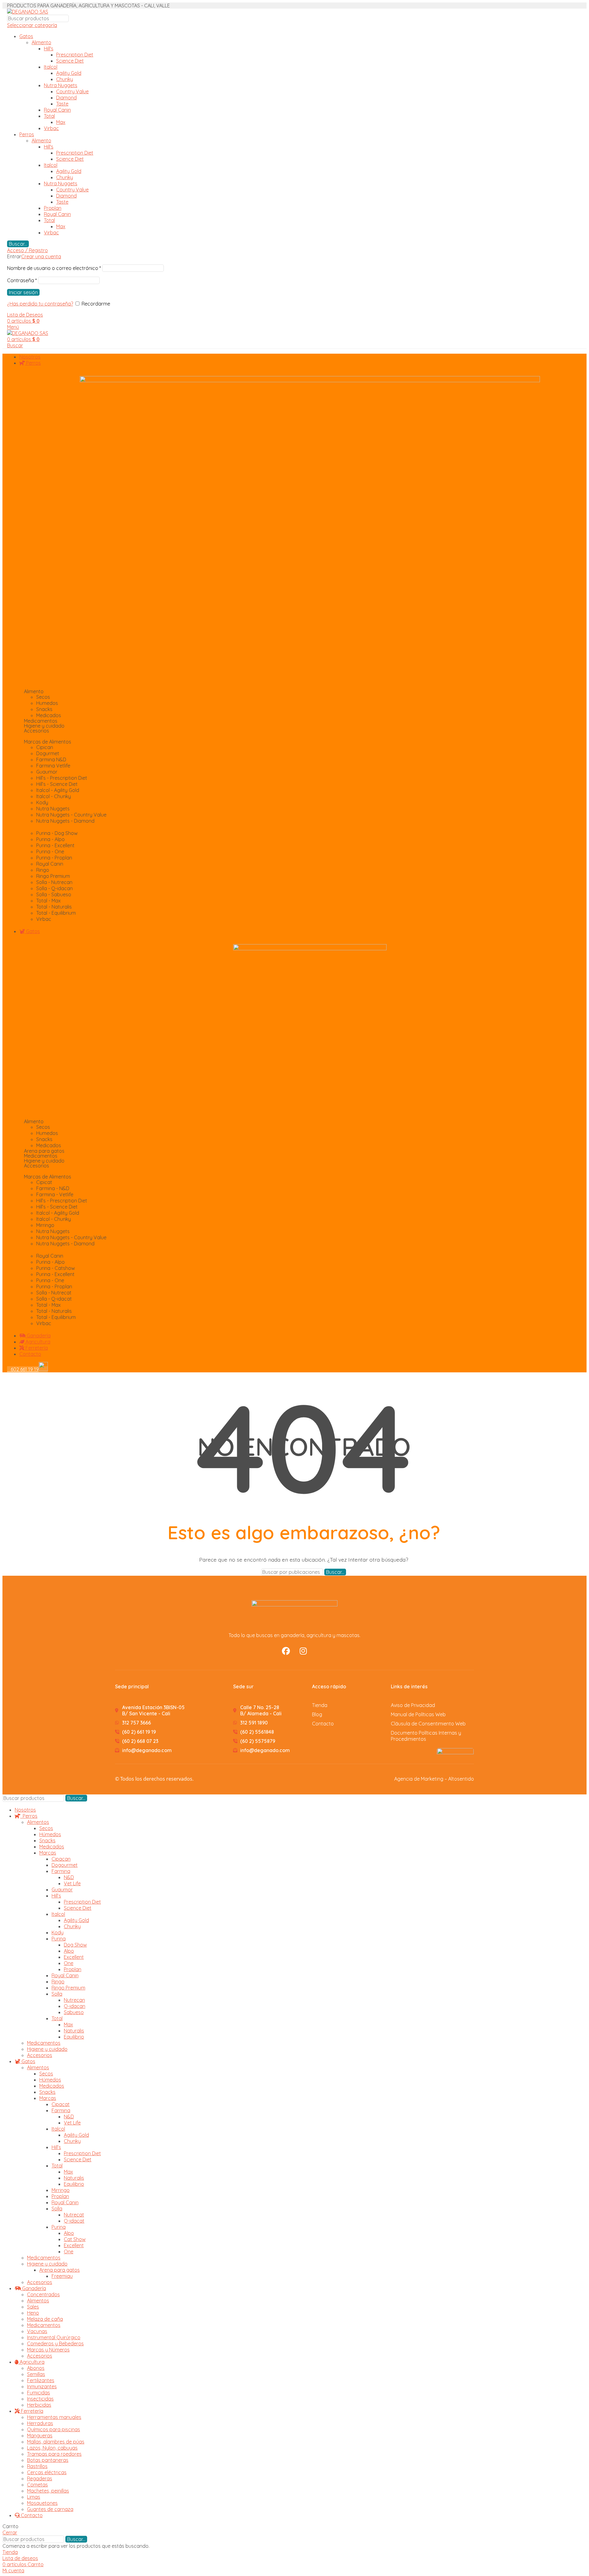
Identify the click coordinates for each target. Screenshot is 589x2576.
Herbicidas (39, 2405)
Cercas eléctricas (47, 2472)
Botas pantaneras (48, 2460)
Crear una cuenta (41, 256)
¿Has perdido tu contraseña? (40, 304)
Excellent (74, 1957)
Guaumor (62, 1890)
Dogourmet (65, 1865)
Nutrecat (74, 2215)
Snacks (47, 1840)
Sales (33, 2307)
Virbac (51, 128)
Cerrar (10, 2532)
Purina (59, 1939)
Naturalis (74, 2031)
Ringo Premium (68, 1988)
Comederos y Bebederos (55, 2343)
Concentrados (43, 2294)
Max (61, 122)
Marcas (48, 1853)
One (69, 1963)
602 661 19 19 (23, 1369)
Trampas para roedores (54, 2454)
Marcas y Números (48, 2350)
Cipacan (61, 1859)
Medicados (52, 1847)
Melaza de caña (45, 2319)
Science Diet (70, 61)
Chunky (65, 79)
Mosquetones (42, 2503)
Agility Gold (69, 73)
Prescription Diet (75, 55)
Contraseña (22, 280)
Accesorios (40, 2055)
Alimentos (38, 1822)
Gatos (26, 36)
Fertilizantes (41, 2380)
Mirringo (61, 2190)
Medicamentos (41, 721)
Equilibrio (74, 2037)
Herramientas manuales (54, 2417)
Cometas (37, 2485)
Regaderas (40, 2478)
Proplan (53, 208)
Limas (34, 2497)
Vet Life (72, 1883)
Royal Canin (57, 110)
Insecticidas (40, 2399)
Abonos (36, 2368)
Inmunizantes (42, 2386)
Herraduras (40, 2423)
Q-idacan (75, 2006)
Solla (57, 1994)
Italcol (51, 67)
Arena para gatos (44, 1151)
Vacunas (37, 2331)
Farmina (61, 1871)
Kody (58, 1932)
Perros (27, 134)
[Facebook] (286, 1651)
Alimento (41, 42)
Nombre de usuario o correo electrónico (54, 268)
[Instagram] (303, 1651)
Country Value (72, 91)
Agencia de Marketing (419, 1779)
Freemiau (62, 2276)
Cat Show (75, 2239)
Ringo (58, 1982)
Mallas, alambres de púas (56, 2442)
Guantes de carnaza (50, 2509)
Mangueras (40, 2436)
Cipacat (61, 2104)
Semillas (36, 2374)
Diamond (66, 98)
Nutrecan (74, 2000)
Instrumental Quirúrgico (54, 2337)
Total (49, 116)
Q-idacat (74, 2221)
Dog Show (75, 1945)
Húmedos (50, 1834)
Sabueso (74, 2012)
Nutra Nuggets (61, 85)
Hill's (49, 48)
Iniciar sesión (23, 292)
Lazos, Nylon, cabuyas (52, 2448)
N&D (69, 1877)
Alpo (69, 1951)
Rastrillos (37, 2466)
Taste (62, 104)
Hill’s (56, 1896)
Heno (33, 2313)
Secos (46, 1828)
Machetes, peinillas (48, 2491)
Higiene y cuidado (47, 2049)
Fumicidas (38, 2393)
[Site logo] (28, 12)
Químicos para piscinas (54, 2429)
